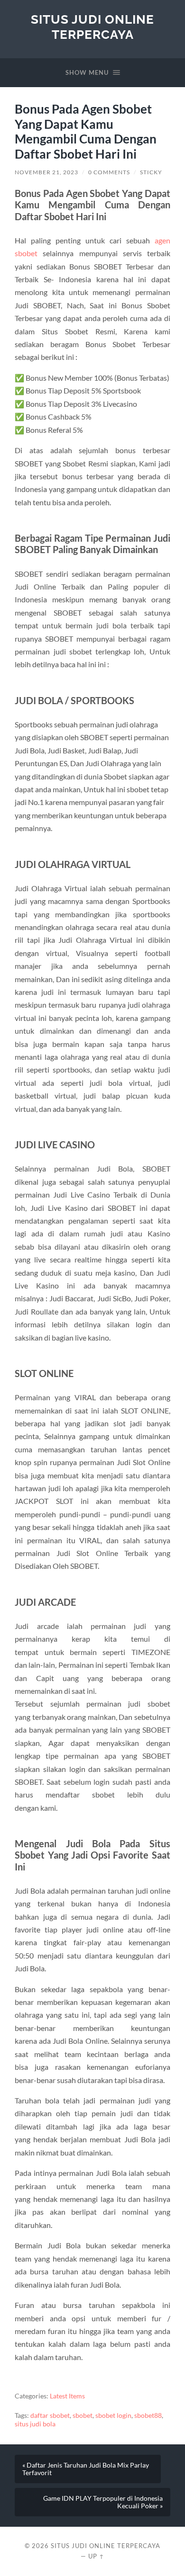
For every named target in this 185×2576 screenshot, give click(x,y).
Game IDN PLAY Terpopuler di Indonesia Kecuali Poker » (103, 2502)
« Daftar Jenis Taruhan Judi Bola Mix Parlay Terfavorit (86, 2469)
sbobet (83, 2415)
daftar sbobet (50, 2415)
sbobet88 (148, 2415)
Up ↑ (96, 2556)
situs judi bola (35, 2424)
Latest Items (67, 2396)
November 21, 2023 (46, 172)
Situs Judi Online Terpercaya (92, 27)
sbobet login (113, 2415)
